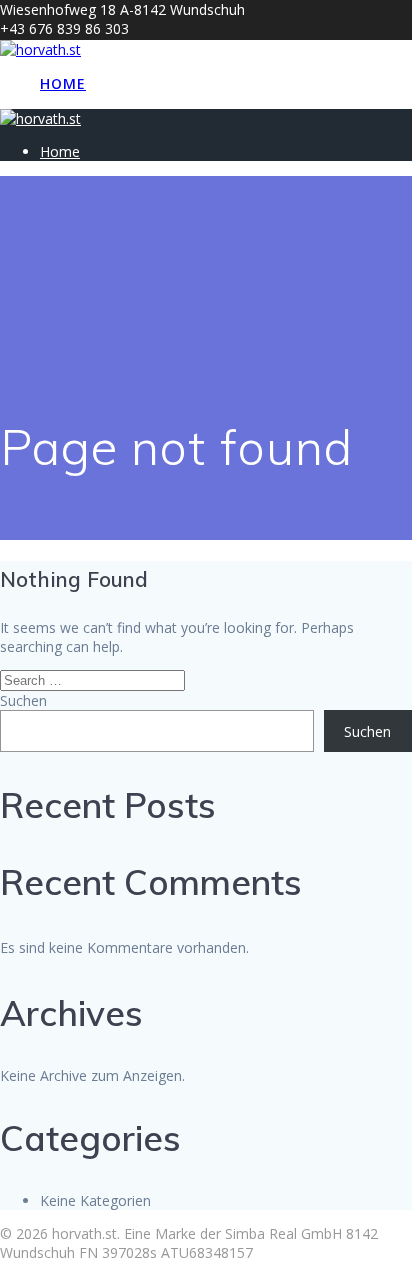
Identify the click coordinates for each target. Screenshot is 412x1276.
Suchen (23, 700)
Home (63, 83)
